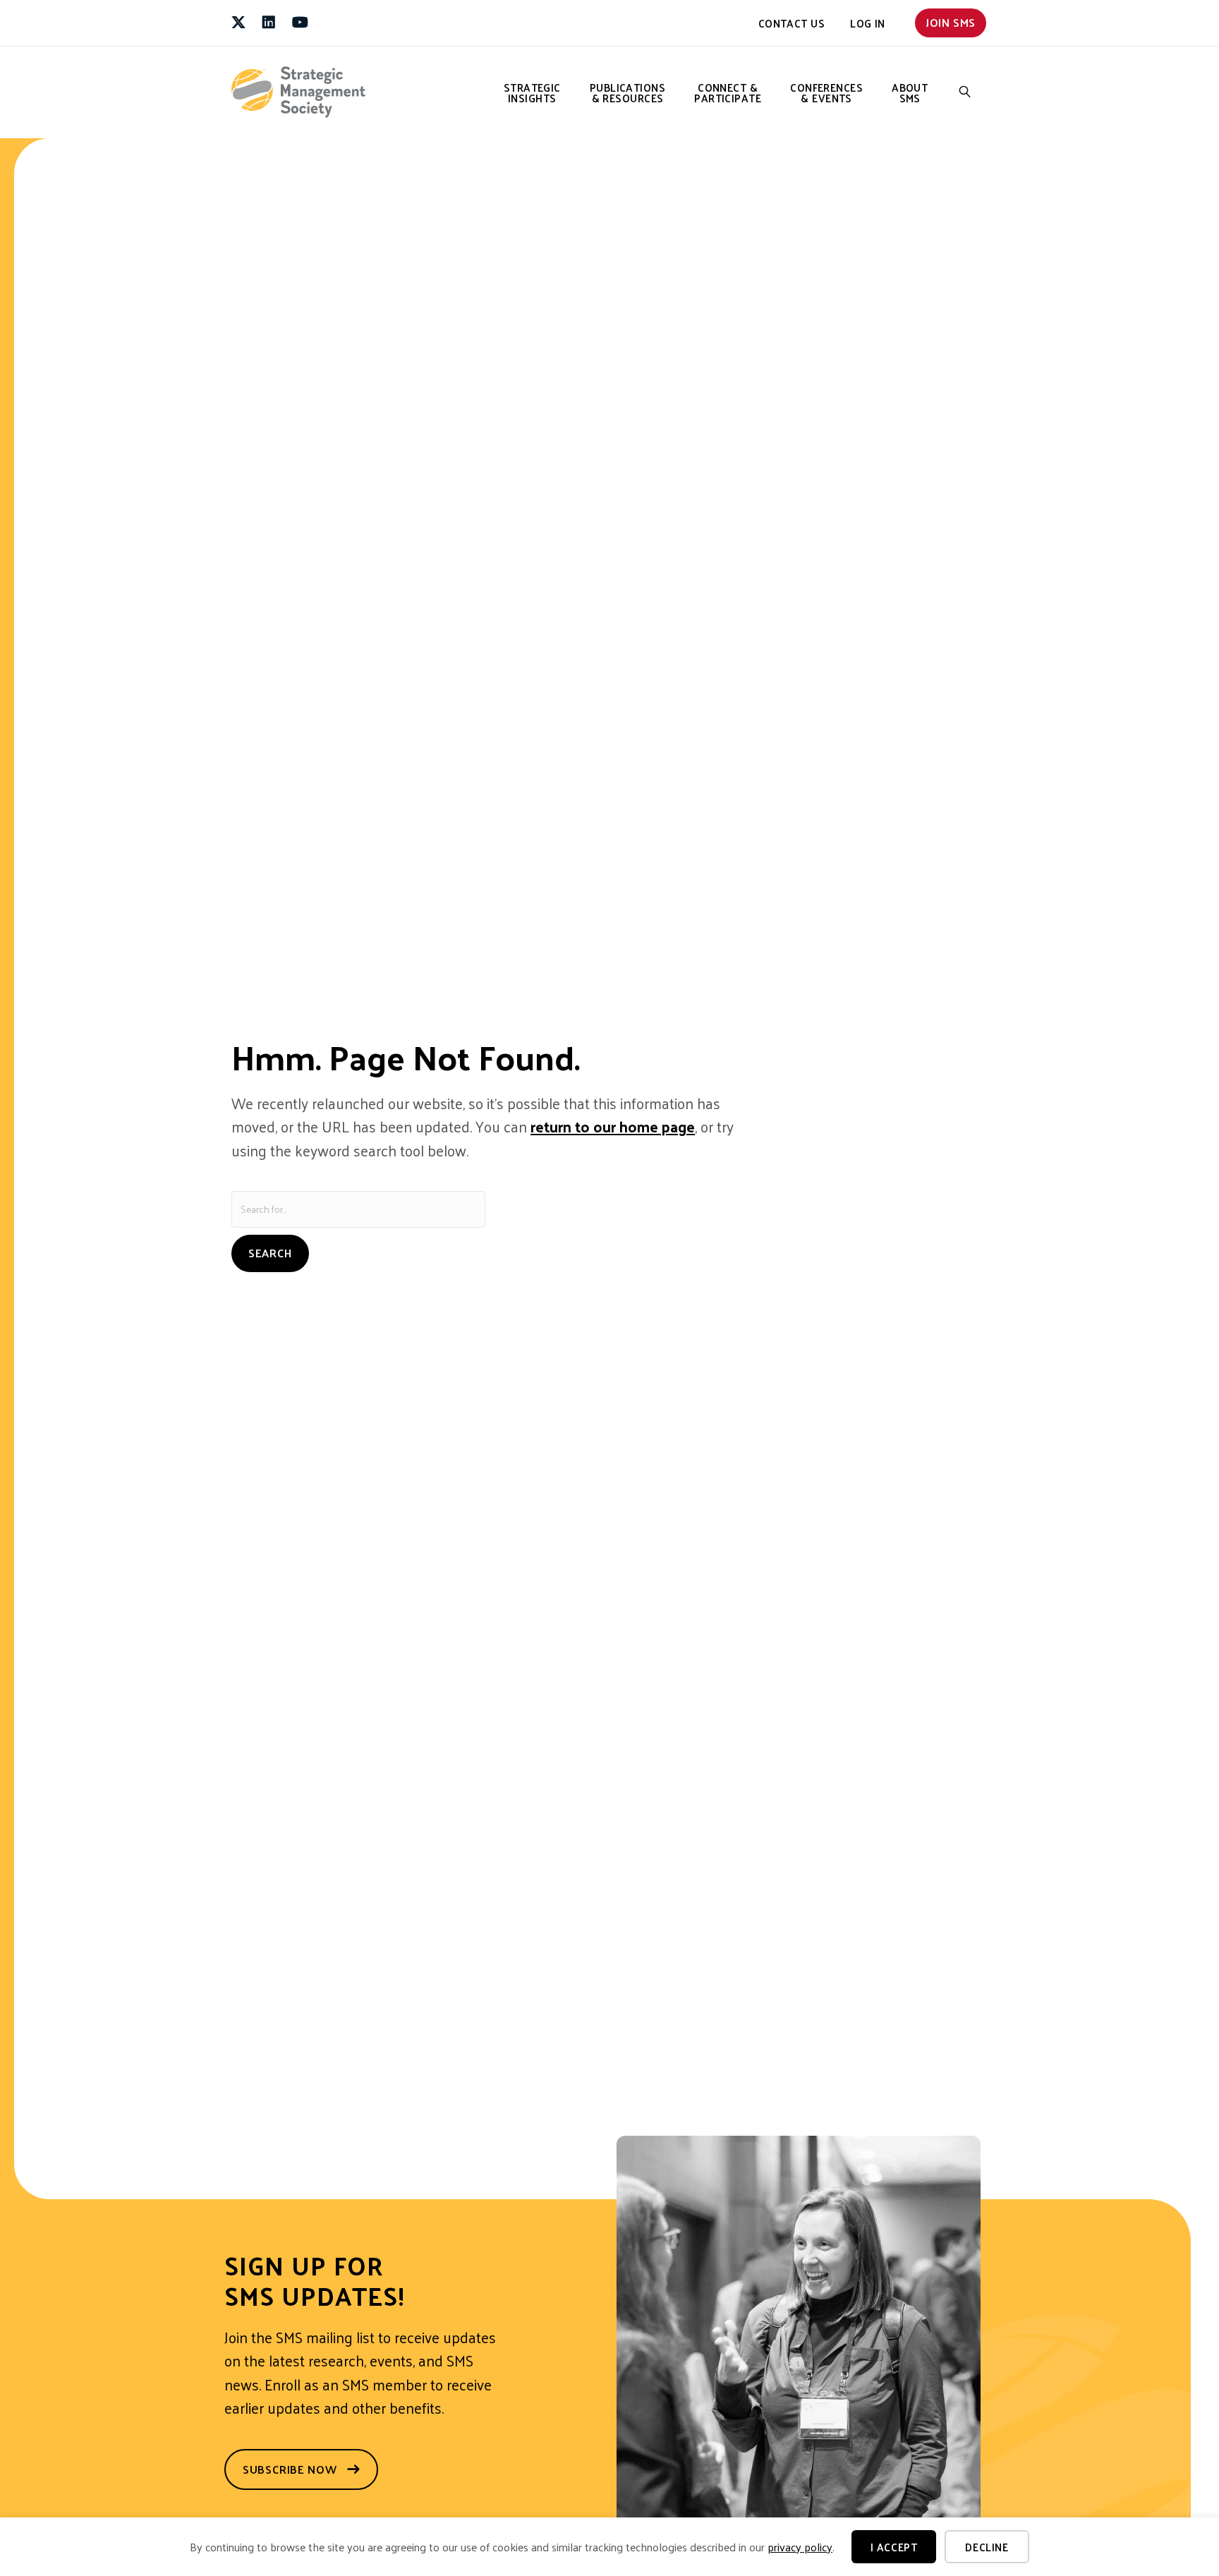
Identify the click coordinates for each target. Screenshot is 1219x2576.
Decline (987, 2547)
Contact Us (792, 23)
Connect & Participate (728, 92)
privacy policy (800, 2547)
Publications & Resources (627, 92)
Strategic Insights (532, 92)
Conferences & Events (826, 92)
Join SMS (951, 22)
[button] (965, 92)
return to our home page (613, 1126)
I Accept (894, 2547)
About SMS (910, 92)
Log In (868, 23)
